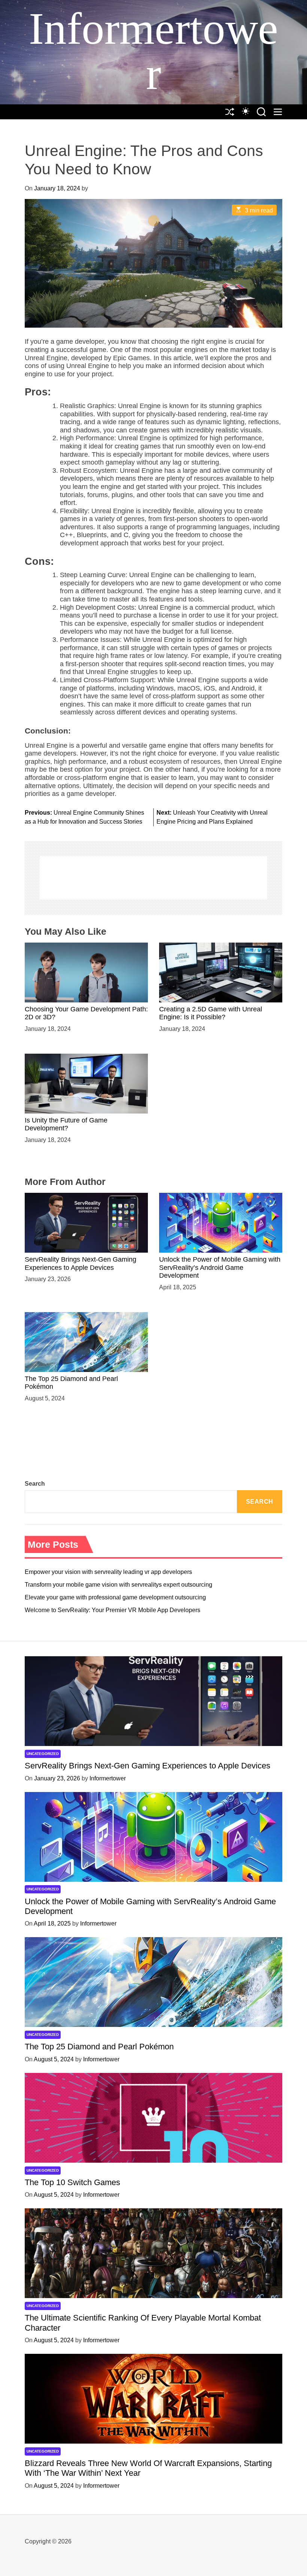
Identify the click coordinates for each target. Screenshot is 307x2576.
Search (35, 1484)
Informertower (153, 51)
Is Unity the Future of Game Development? (66, 1124)
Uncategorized (43, 1754)
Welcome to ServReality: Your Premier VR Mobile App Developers (113, 1610)
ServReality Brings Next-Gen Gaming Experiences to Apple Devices (148, 1766)
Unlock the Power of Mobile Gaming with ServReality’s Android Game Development (220, 1267)
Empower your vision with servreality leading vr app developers (108, 1572)
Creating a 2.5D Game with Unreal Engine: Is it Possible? (211, 1013)
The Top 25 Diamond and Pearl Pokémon (99, 2047)
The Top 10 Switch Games (72, 2182)
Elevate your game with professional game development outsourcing (115, 1597)
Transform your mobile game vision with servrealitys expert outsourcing (118, 1585)
